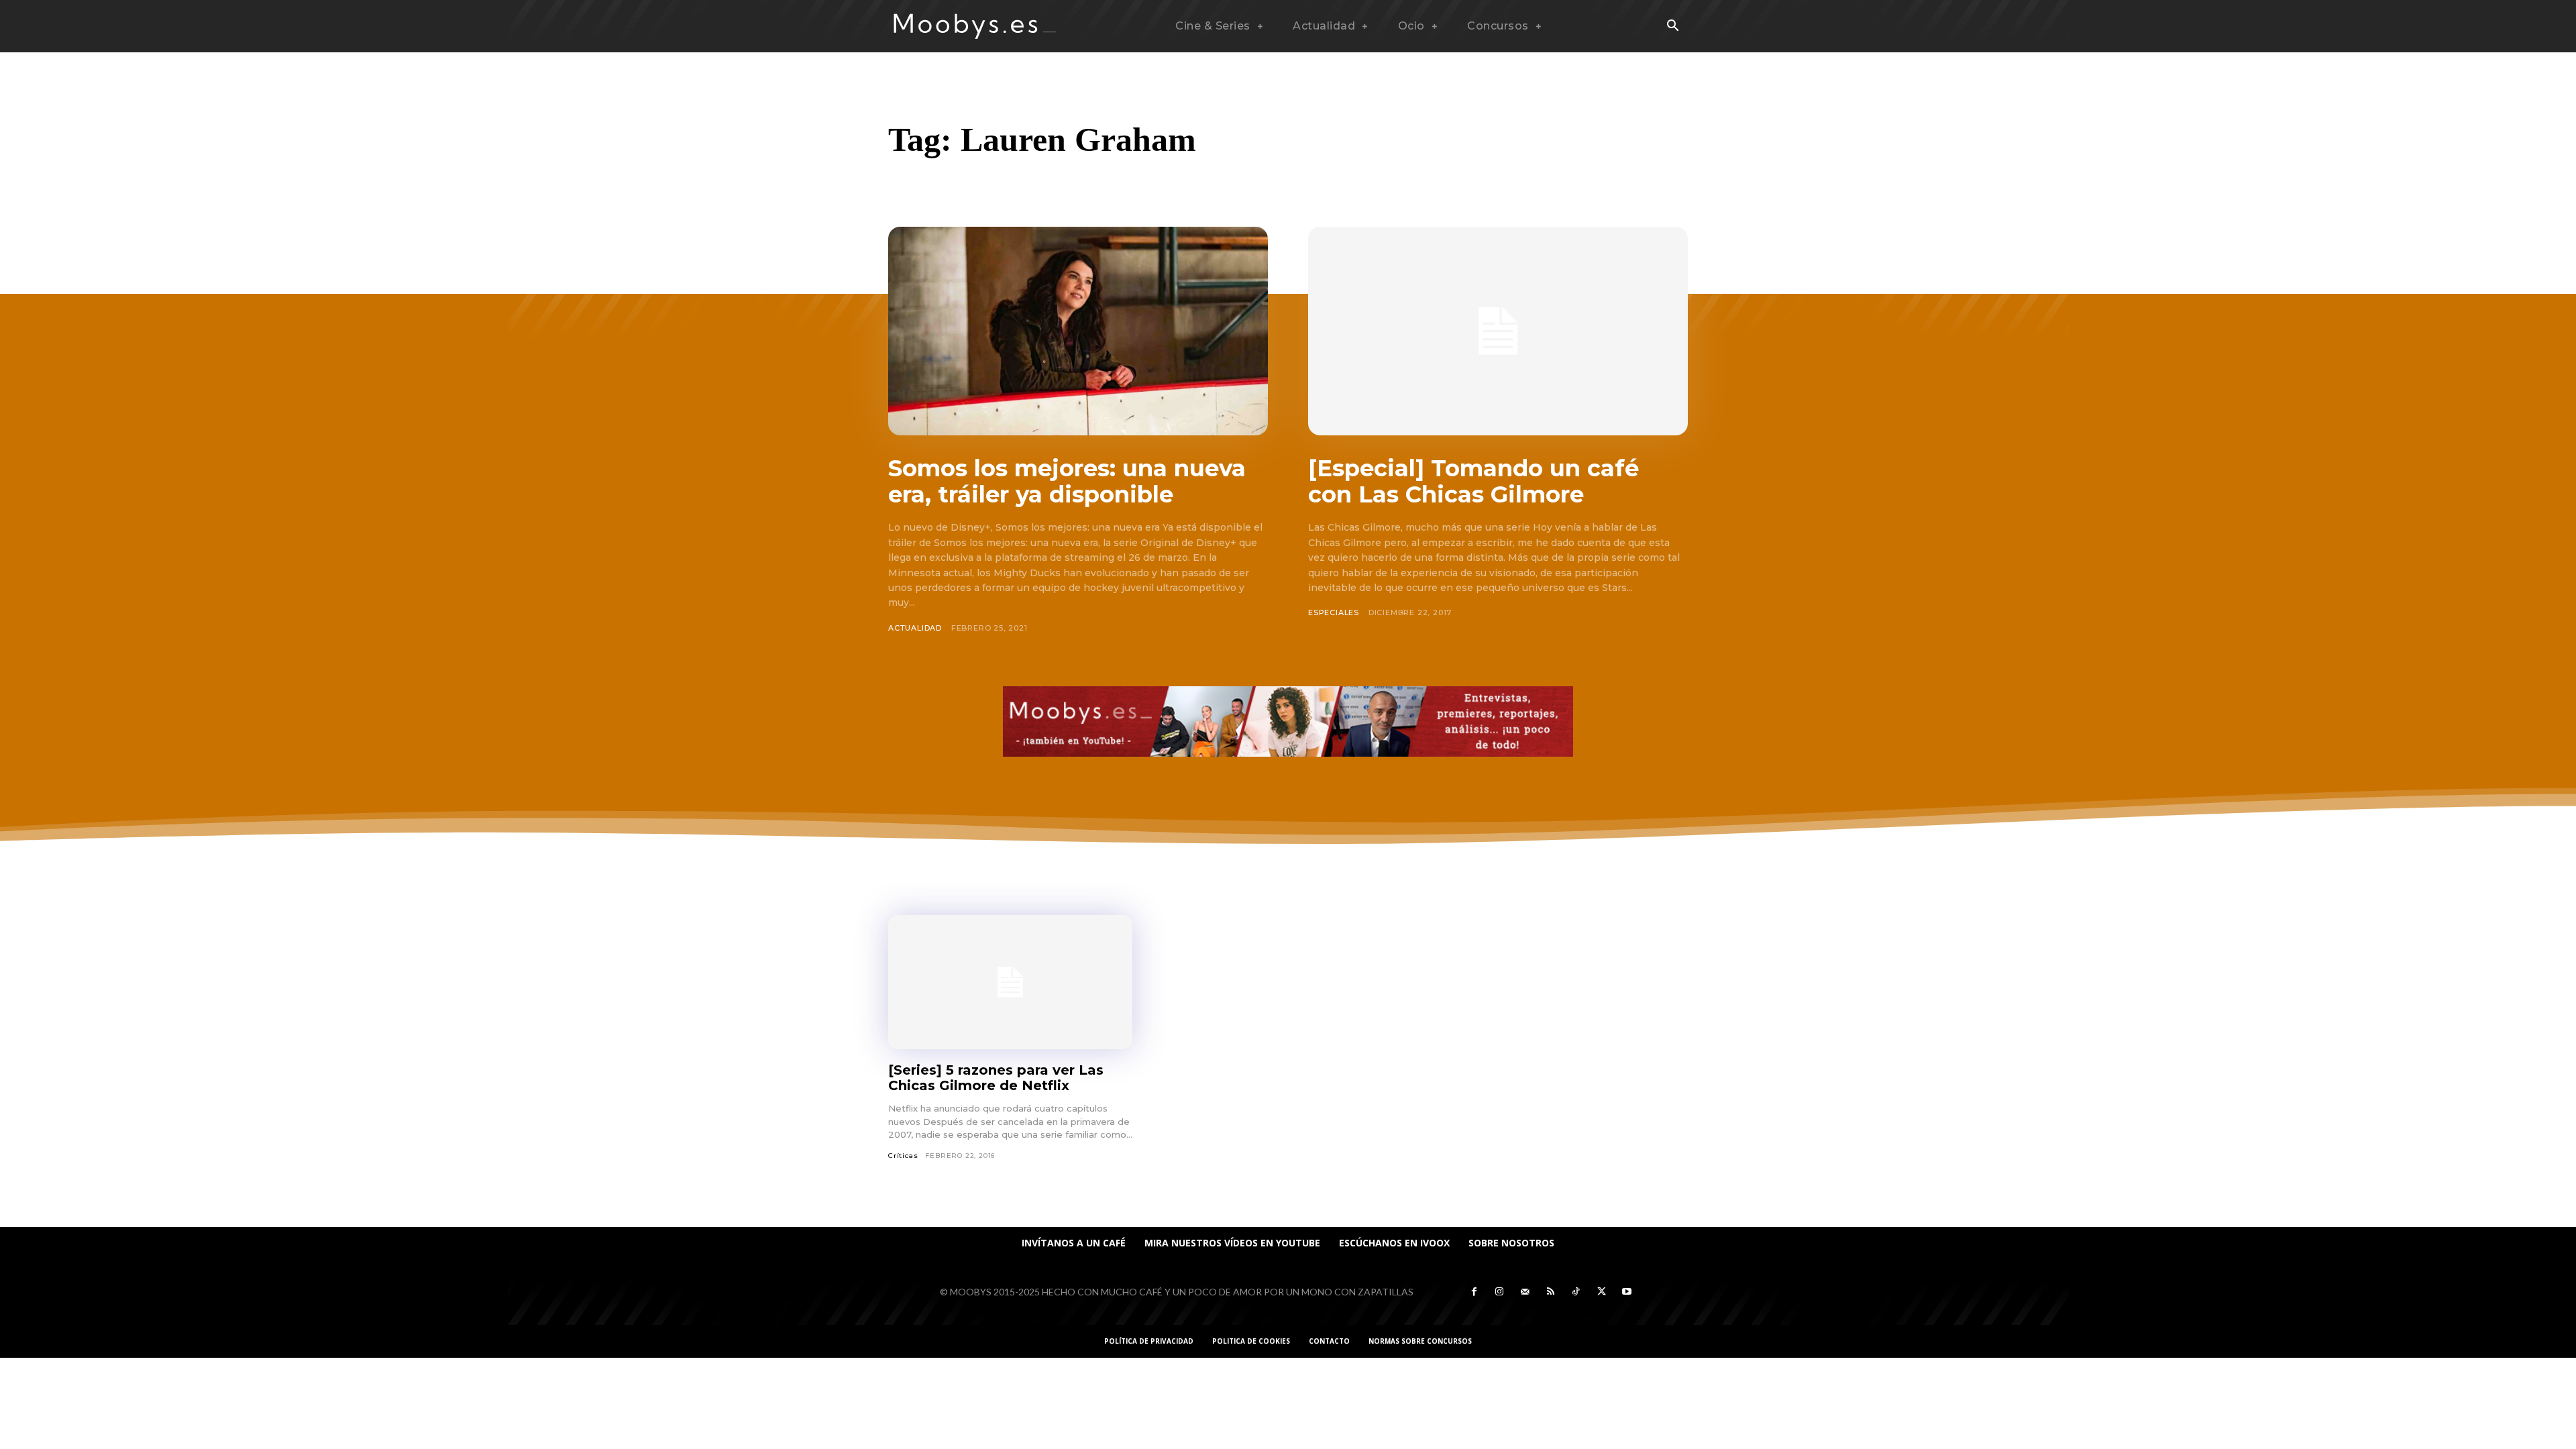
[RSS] (1550, 1292)
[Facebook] (1474, 1292)
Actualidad (915, 628)
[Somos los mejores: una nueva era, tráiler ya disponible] (1078, 331)
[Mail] (1525, 1292)
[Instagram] (1499, 1292)
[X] (1601, 1292)
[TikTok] (1576, 1292)
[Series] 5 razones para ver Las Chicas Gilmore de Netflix (996, 1078)
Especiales (1334, 612)
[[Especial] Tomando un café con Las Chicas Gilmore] (1498, 331)
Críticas (903, 1156)
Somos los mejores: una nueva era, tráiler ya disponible (1067, 481)
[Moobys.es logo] (975, 26)
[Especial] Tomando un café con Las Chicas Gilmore (1473, 481)
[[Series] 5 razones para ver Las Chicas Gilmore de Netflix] (1010, 982)
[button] (1672, 27)
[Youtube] (1627, 1292)
